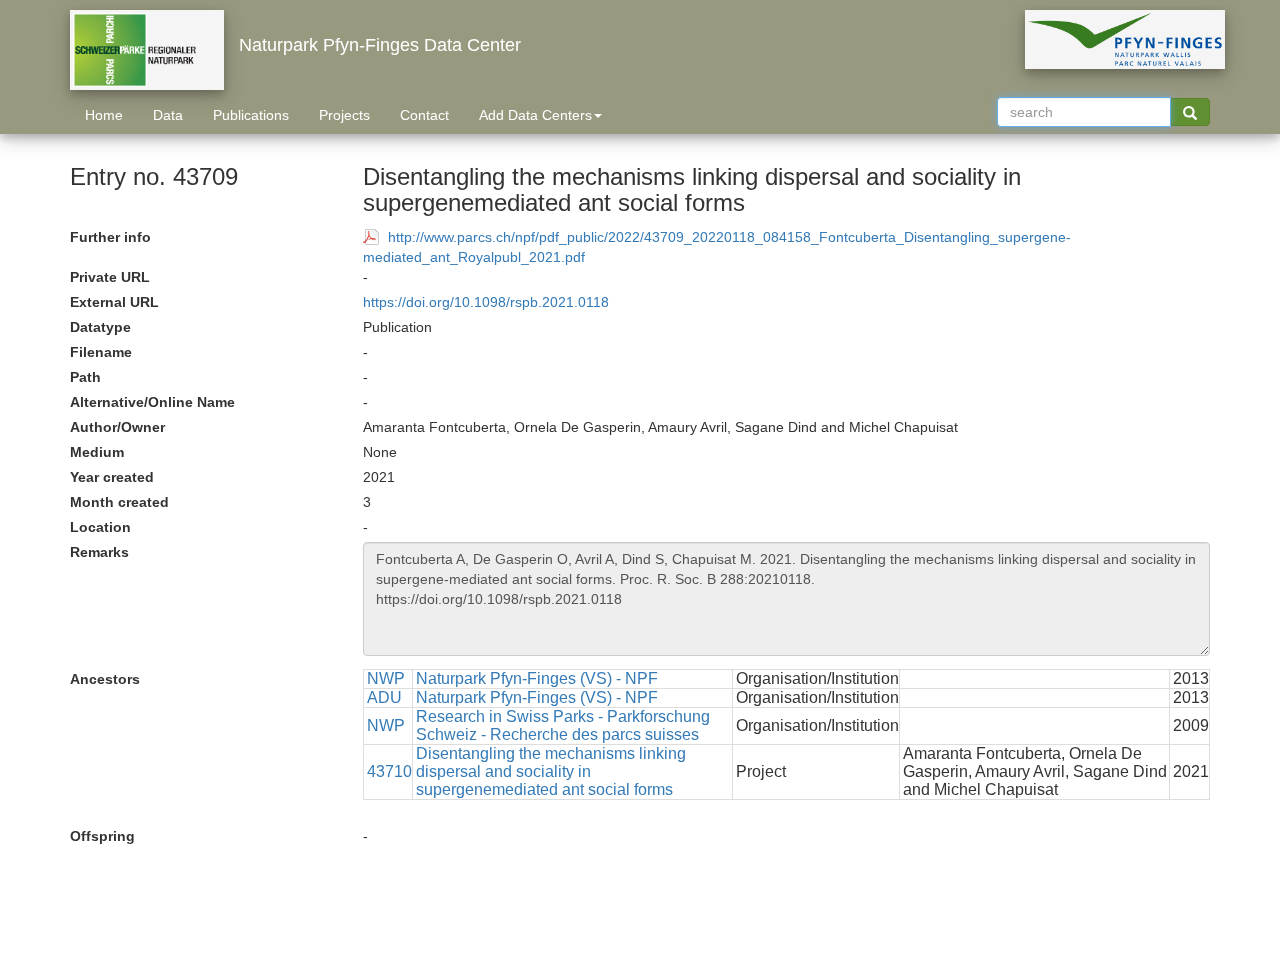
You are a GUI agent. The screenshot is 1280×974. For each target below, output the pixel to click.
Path (85, 377)
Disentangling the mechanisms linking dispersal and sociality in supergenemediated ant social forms (551, 771)
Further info (110, 237)
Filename (101, 352)
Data (168, 115)
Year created (112, 477)
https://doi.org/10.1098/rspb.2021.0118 (486, 302)
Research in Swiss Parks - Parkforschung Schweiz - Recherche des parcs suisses (563, 725)
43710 (389, 771)
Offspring (102, 836)
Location (100, 527)
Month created (119, 502)
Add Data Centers (535, 115)
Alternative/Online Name (152, 402)
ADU (384, 697)
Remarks (99, 552)
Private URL (110, 277)
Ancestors (105, 679)
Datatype (100, 327)
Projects (344, 115)
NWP (386, 678)
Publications (251, 115)
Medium (97, 452)
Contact (424, 115)
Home (104, 115)
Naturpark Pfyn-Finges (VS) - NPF (537, 678)
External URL (114, 302)
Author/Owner (117, 427)
